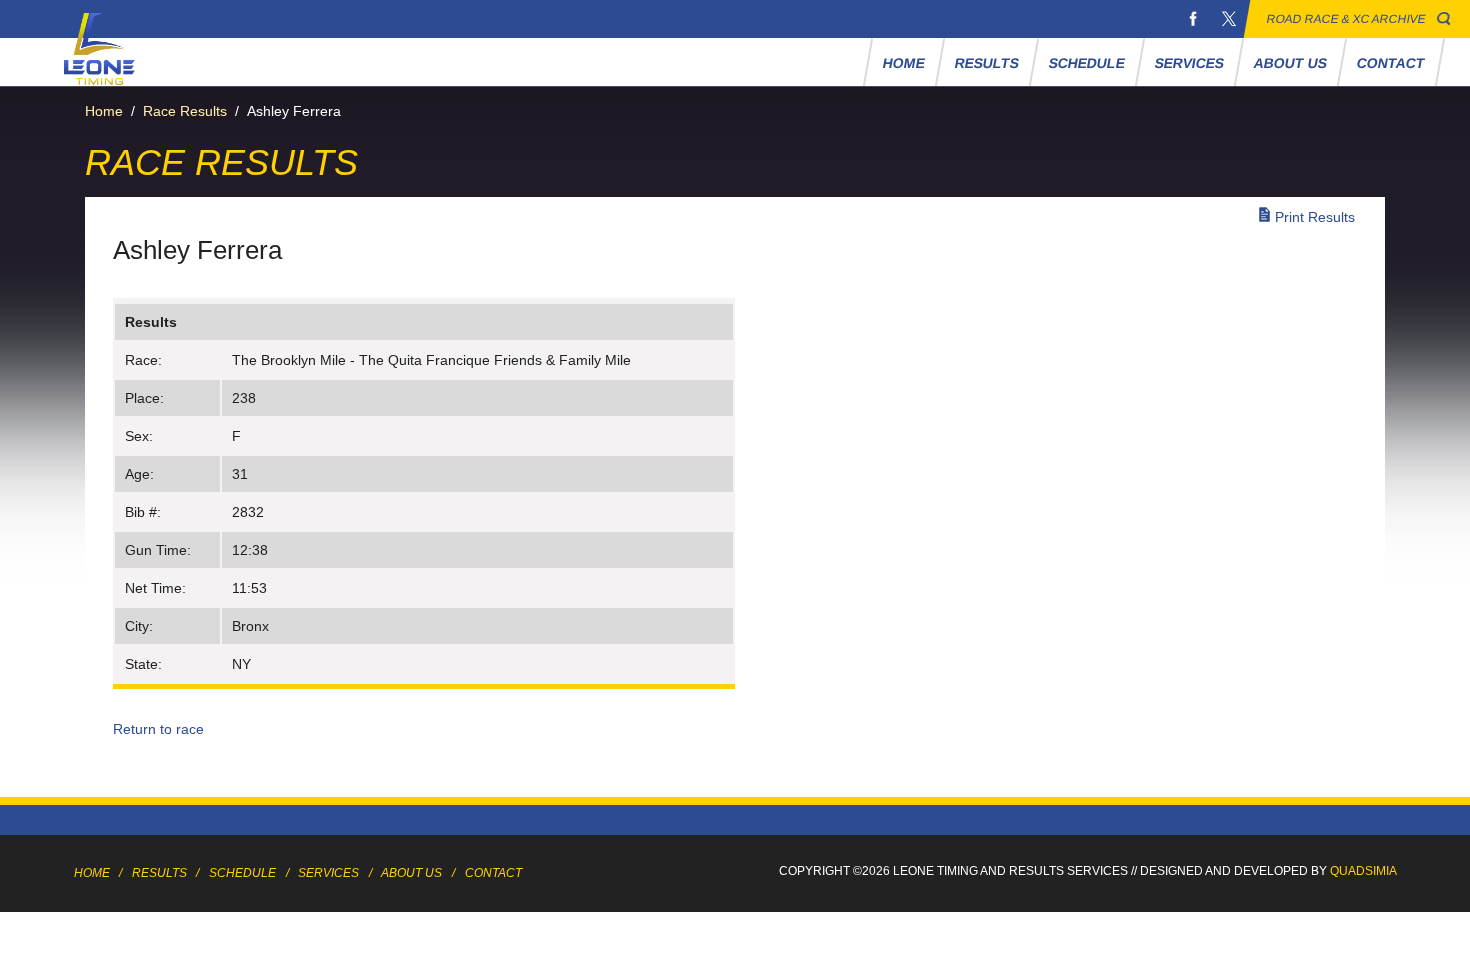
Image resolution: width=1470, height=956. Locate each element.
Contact (1390, 63)
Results (986, 63)
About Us (1290, 63)
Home (903, 63)
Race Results (185, 111)
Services (1189, 63)
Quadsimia (1363, 871)
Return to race (158, 729)
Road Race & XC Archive (1346, 19)
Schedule (1086, 63)
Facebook (1193, 19)
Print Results (1315, 217)
